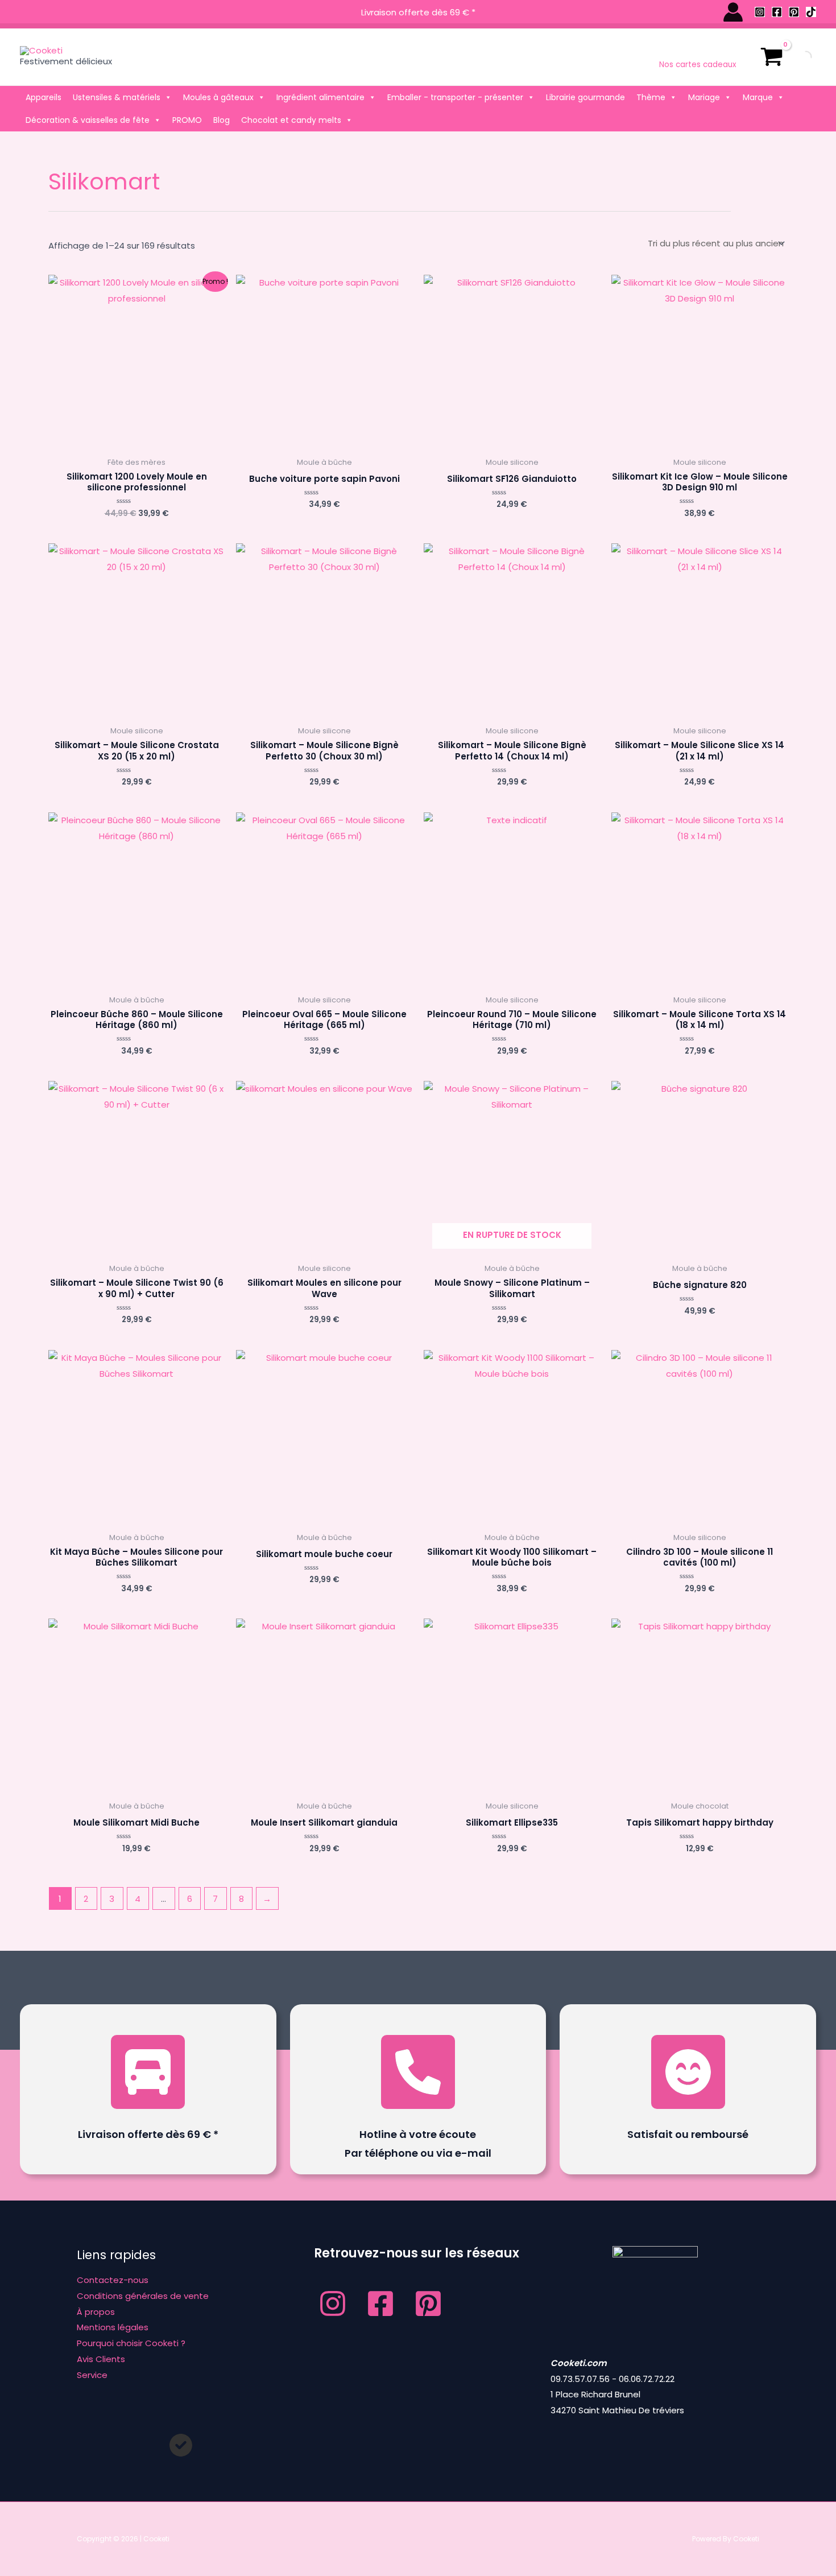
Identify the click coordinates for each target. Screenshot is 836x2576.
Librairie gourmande (585, 97)
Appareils (44, 97)
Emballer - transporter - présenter (455, 97)
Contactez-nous (113, 2280)
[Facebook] (777, 12)
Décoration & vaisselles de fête (88, 120)
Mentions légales (113, 2327)
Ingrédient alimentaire (320, 97)
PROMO (187, 120)
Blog (222, 120)
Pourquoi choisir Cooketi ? (131, 2343)
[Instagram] (760, 12)
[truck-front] (148, 2072)
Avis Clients (101, 2359)
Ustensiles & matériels (117, 97)
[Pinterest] (794, 12)
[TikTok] (811, 12)
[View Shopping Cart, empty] (772, 57)
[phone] (418, 2072)
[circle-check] (181, 2445)
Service (92, 2375)
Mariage (704, 97)
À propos (96, 2312)
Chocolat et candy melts (291, 120)
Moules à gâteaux (218, 97)
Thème (651, 97)
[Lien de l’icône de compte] (733, 12)
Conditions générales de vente (143, 2296)
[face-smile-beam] (688, 2072)
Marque (758, 97)
